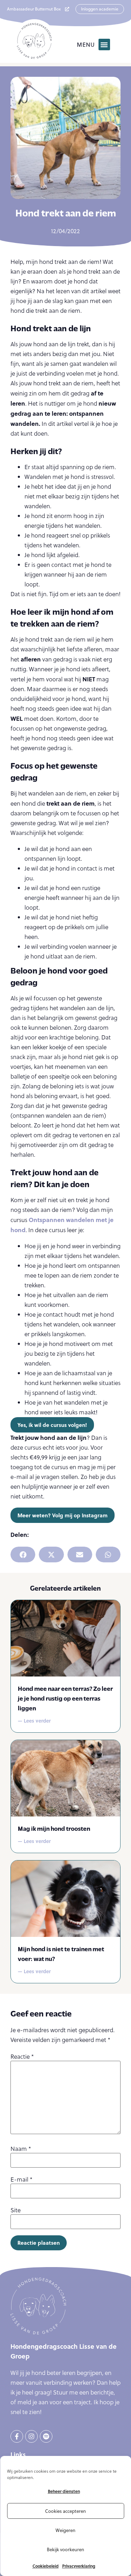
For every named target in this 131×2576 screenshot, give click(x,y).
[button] (104, 45)
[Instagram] (31, 2436)
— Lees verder (34, 1720)
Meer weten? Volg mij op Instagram (63, 1515)
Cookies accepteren (65, 2511)
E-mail (21, 2180)
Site (16, 2210)
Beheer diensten (64, 2491)
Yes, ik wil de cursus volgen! (52, 1425)
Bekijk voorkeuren (65, 2549)
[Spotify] (46, 2436)
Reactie (22, 2057)
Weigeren (65, 2530)
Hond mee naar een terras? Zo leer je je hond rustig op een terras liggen (65, 1698)
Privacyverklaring (79, 2566)
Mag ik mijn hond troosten (54, 1828)
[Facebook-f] (17, 2436)
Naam (21, 2149)
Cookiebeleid (46, 2566)
